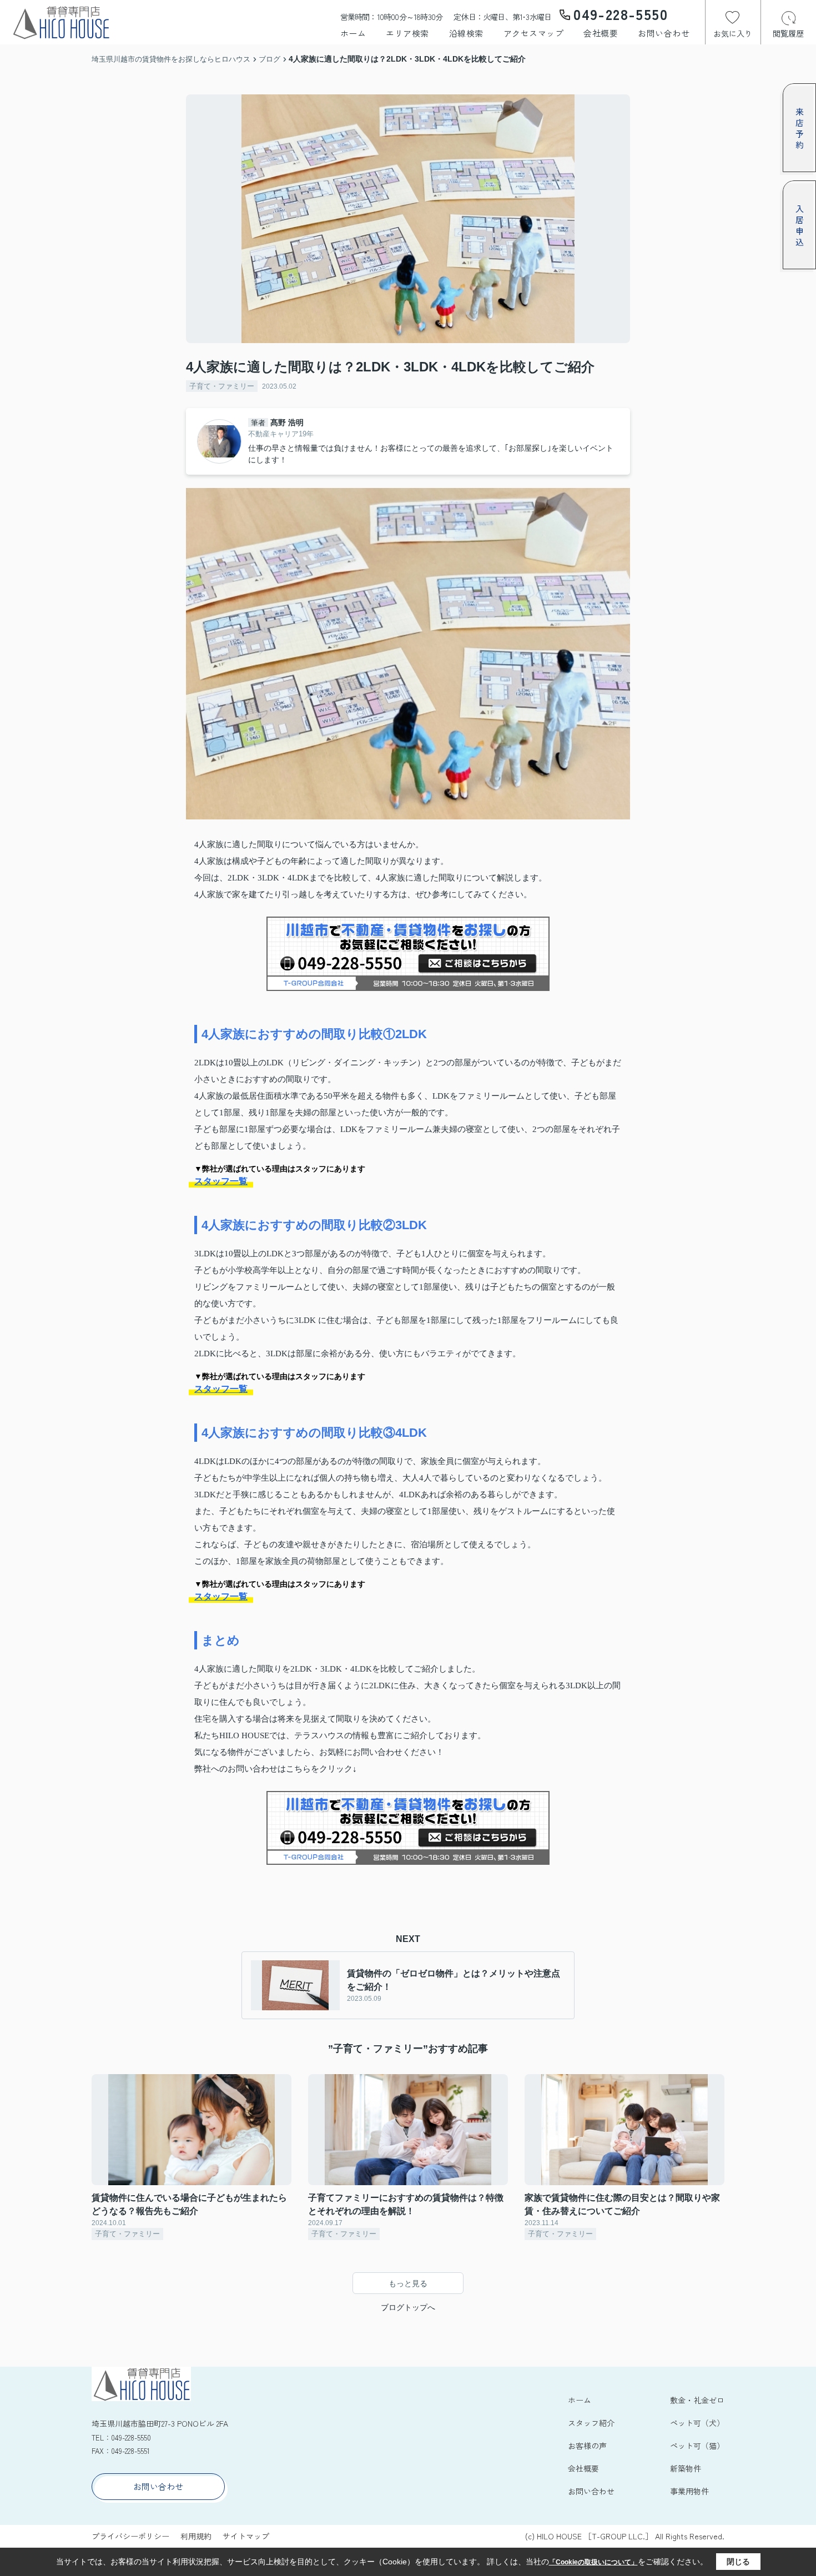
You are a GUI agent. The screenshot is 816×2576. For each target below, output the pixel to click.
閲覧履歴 (788, 33)
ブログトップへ (408, 2307)
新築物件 (686, 2468)
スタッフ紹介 (591, 2423)
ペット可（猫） (697, 2446)
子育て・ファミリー (222, 386)
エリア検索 (407, 33)
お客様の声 (587, 2446)
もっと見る (408, 2283)
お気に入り (733, 33)
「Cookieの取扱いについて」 (593, 2562)
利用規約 (196, 2536)
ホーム (353, 33)
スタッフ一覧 (221, 1181)
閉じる (738, 2562)
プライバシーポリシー (130, 2536)
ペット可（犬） (697, 2423)
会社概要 (601, 33)
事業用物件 (689, 2491)
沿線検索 (466, 33)
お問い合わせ (664, 33)
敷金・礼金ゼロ (697, 2400)
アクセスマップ (534, 33)
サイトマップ (246, 2536)
